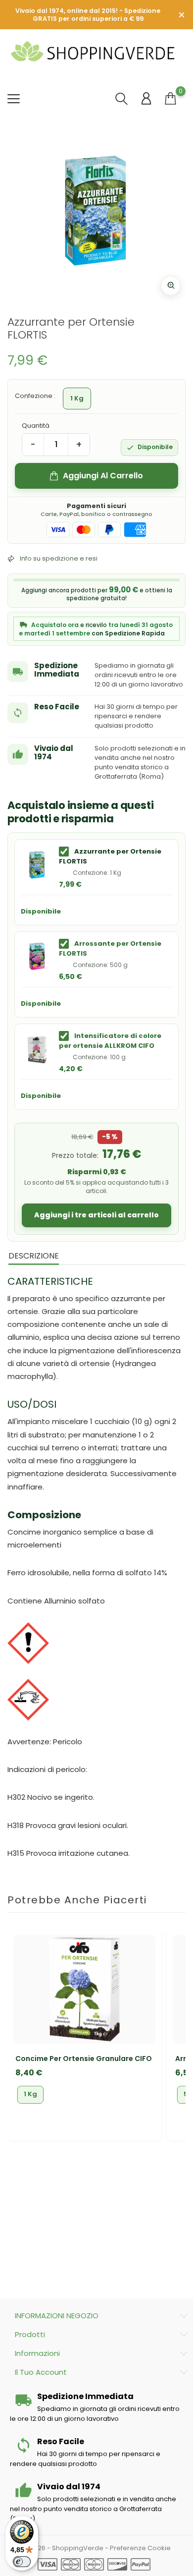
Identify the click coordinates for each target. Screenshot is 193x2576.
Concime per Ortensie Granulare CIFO (84, 2059)
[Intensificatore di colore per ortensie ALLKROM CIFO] (37, 1049)
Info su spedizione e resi (59, 558)
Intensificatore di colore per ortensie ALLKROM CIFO (110, 1041)
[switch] (22, 2562)
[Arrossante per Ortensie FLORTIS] (37, 957)
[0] (170, 98)
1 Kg (30, 2094)
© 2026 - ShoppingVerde (64, 2548)
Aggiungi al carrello (103, 476)
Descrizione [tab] (34, 1256)
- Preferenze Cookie (138, 2548)
